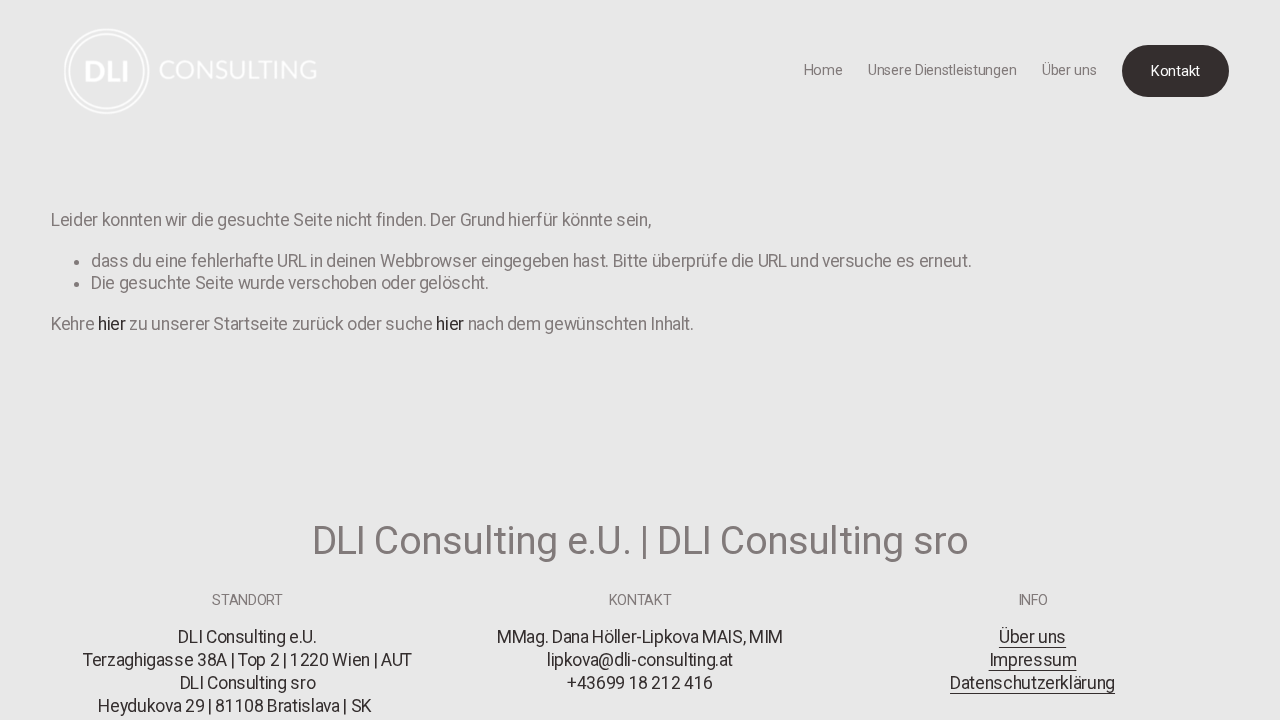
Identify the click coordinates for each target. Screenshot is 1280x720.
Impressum (1033, 660)
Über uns (1069, 70)
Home (823, 70)
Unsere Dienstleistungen (942, 70)
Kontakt (1175, 71)
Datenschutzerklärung (1032, 683)
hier (112, 324)
